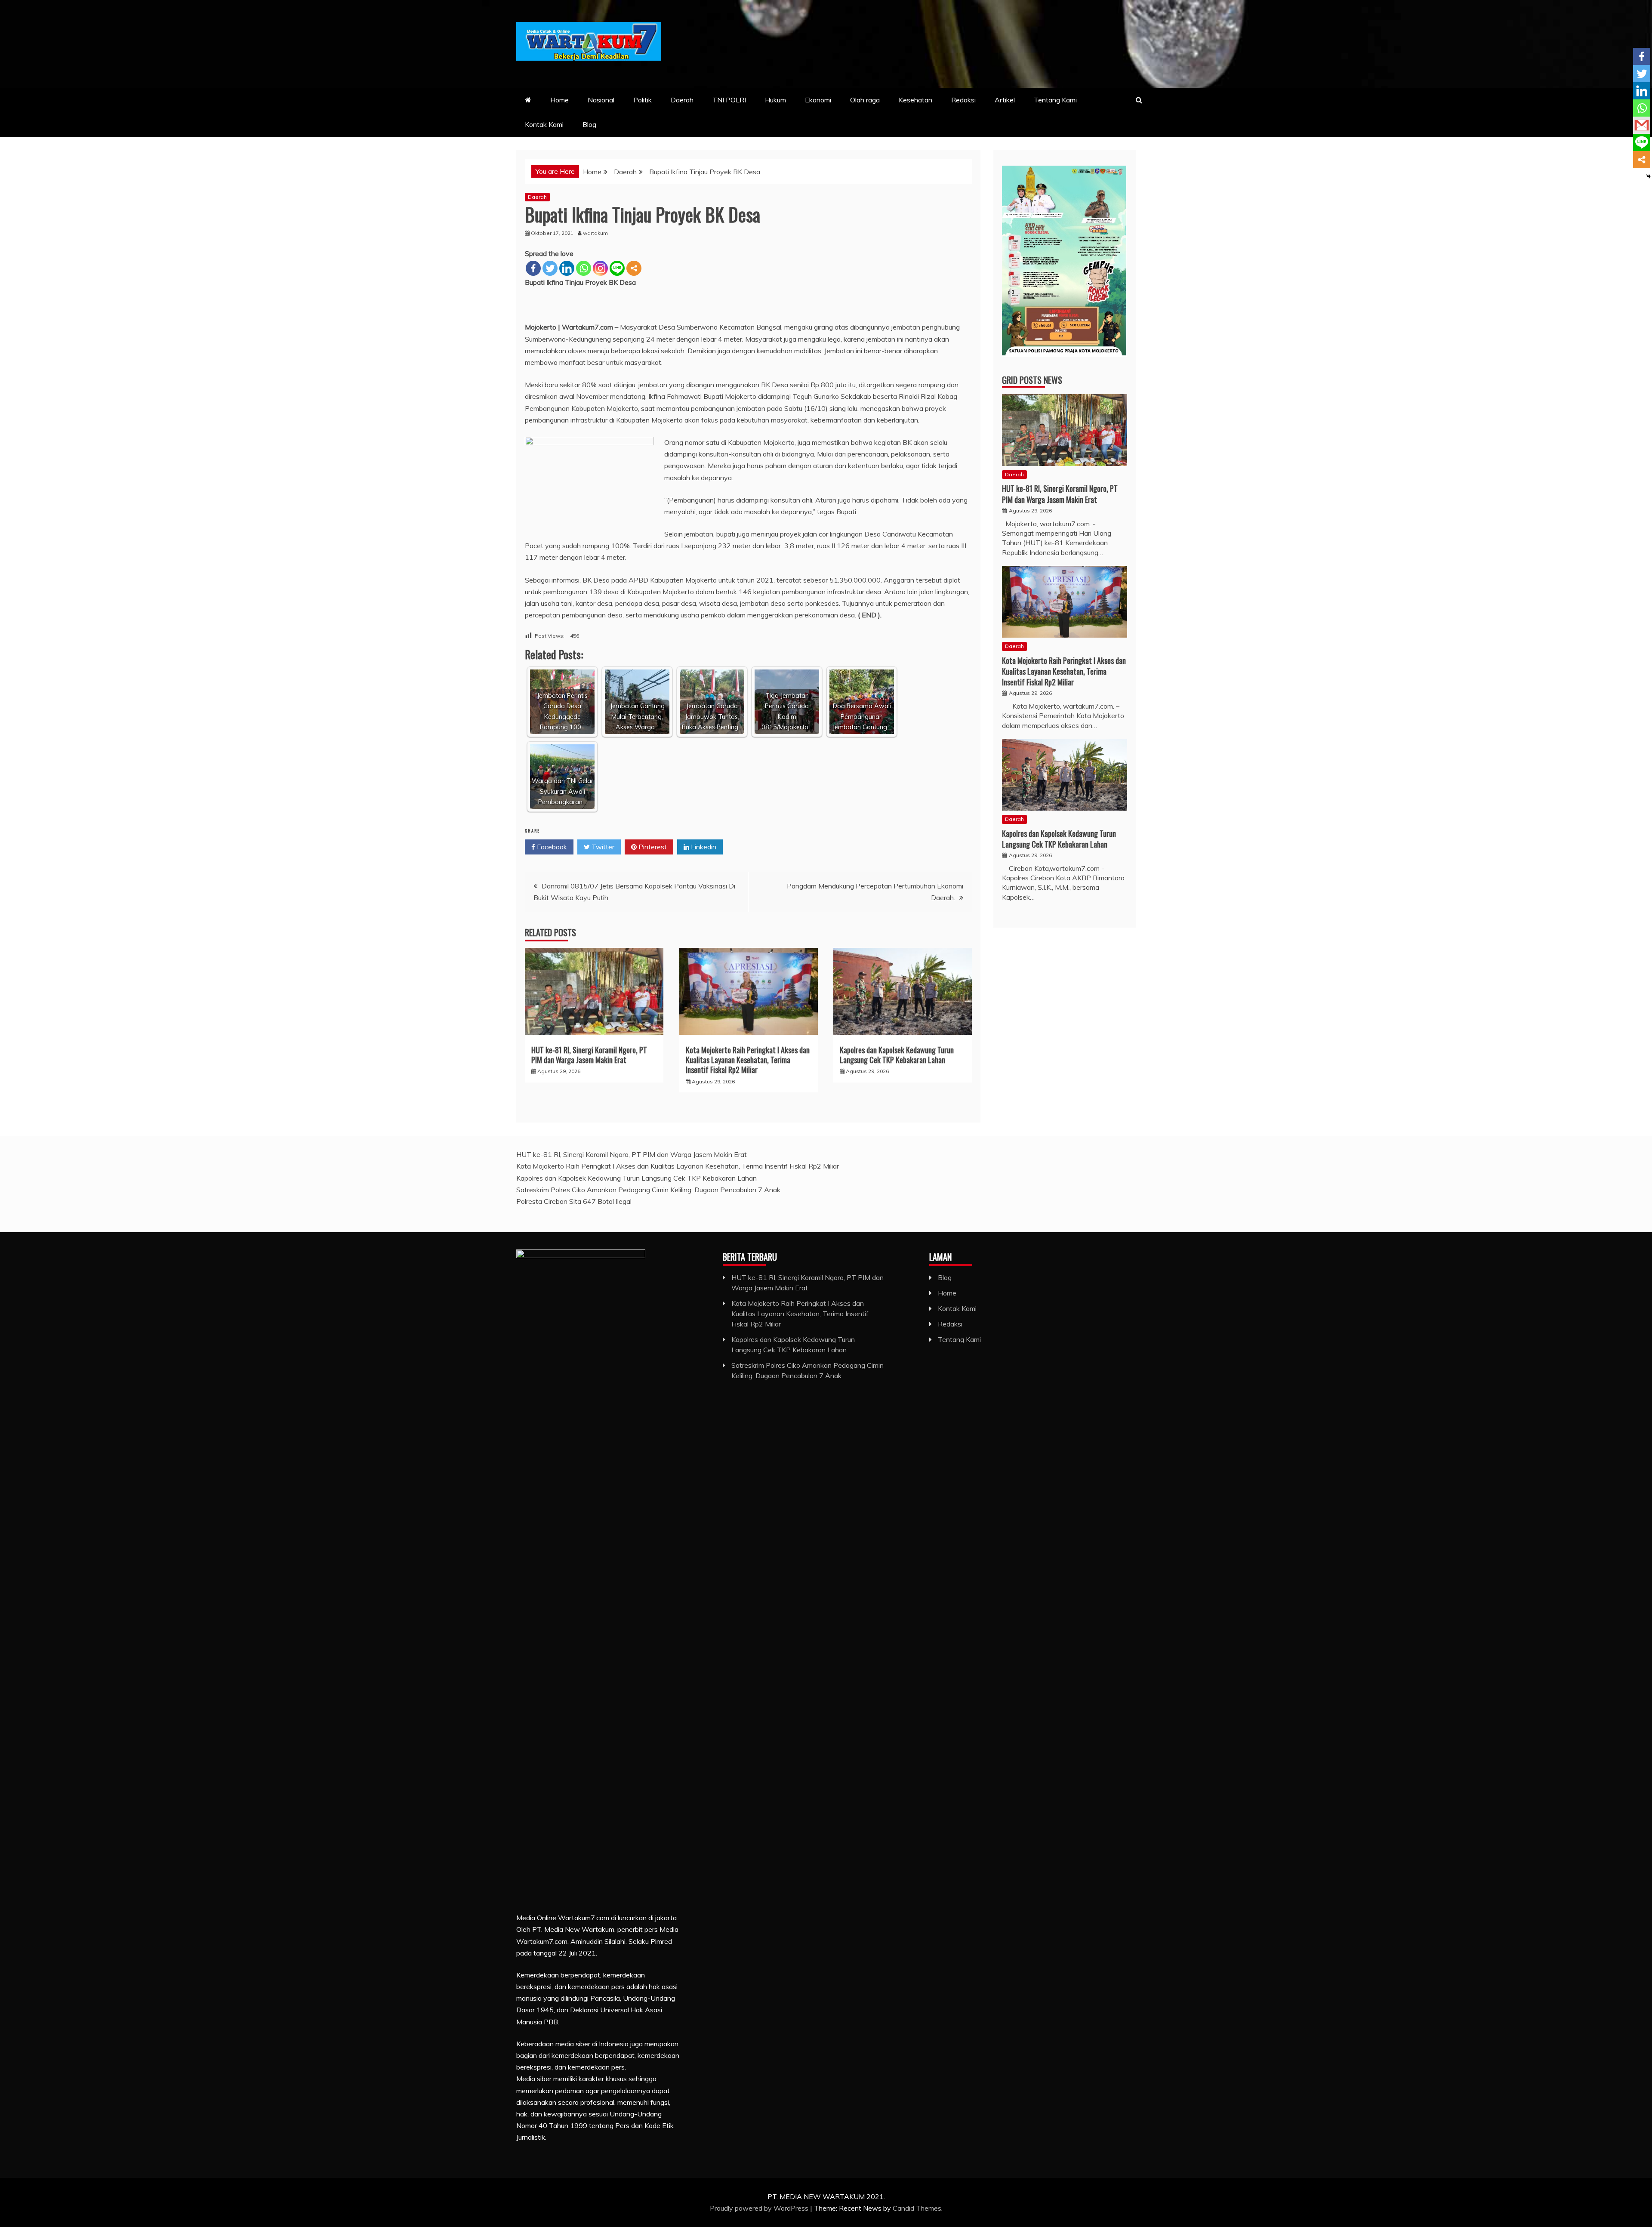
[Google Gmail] (1642, 125)
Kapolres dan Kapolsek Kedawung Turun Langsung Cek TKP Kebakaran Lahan (897, 1055)
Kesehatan (915, 100)
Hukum (775, 100)
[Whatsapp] (584, 268)
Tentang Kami (1055, 100)
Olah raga (865, 100)
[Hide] (1649, 176)
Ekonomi (818, 100)
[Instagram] (600, 268)
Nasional (601, 100)
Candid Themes (917, 2208)
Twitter (602, 847)
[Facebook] (533, 268)
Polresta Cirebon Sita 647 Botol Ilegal (575, 1201)
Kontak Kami (544, 124)
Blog (589, 124)
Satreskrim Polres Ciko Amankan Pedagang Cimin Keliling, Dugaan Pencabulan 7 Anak (649, 1190)
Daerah (682, 100)
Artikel (1005, 100)
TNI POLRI (729, 100)
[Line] (617, 268)
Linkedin (703, 847)
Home (559, 100)
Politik (643, 100)
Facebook (551, 847)
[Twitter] (550, 268)
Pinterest (652, 847)
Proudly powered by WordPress (760, 2208)
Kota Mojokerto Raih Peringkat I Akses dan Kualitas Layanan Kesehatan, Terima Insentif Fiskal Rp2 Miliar (748, 1060)
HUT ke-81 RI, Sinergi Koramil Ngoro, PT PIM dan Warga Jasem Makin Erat (589, 1055)
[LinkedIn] (567, 268)
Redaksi (963, 100)
